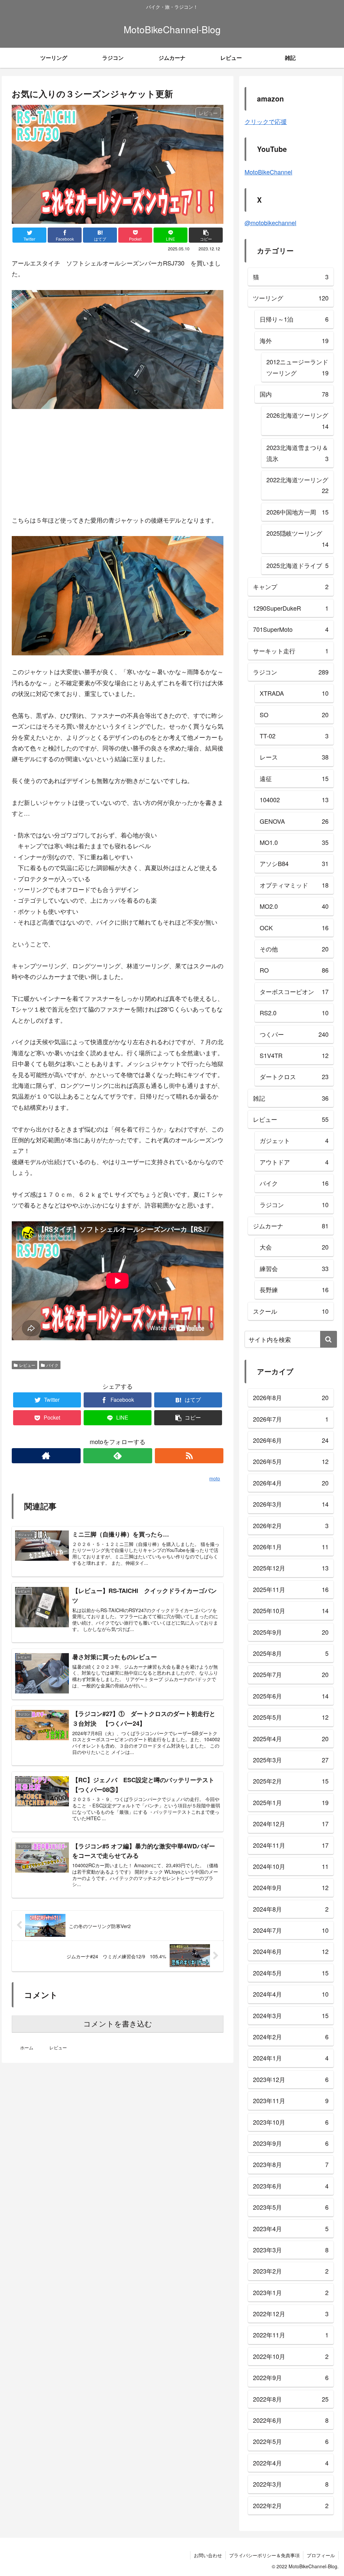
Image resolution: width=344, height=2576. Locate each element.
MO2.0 (294, 906)
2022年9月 (291, 2377)
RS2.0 (294, 1013)
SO (294, 714)
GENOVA (294, 821)
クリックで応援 (266, 121)
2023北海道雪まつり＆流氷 (297, 453)
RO (294, 970)
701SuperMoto (291, 629)
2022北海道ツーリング (297, 485)
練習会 (294, 1268)
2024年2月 (291, 2037)
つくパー (294, 1034)
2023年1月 (291, 2292)
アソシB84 (294, 863)
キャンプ (291, 586)
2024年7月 (291, 1930)
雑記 (291, 1098)
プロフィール (321, 2555)
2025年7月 (291, 1674)
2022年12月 (291, 2314)
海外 (294, 340)
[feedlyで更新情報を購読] (118, 1456)
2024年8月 (291, 1909)
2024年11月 (291, 1845)
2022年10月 (291, 2356)
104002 (294, 800)
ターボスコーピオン (294, 991)
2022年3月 (291, 2484)
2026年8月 (291, 1397)
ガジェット (294, 1140)
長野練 (294, 1290)
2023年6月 (291, 2186)
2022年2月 (291, 2505)
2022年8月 (291, 2399)
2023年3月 (291, 2250)
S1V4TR (294, 1055)
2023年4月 (291, 2229)
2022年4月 (291, 2463)
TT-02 (294, 736)
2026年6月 (291, 1440)
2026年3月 (291, 1504)
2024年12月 (291, 1824)
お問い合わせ (208, 2555)
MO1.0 (294, 842)
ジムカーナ (291, 1226)
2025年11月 (291, 1589)
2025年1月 (291, 1802)
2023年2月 (291, 2271)
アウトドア (294, 1162)
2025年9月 (291, 1632)
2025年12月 (291, 1568)
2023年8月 (291, 2164)
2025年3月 (291, 1760)
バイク (52, 1365)
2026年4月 (291, 1483)
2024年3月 (291, 2015)
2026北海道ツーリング (297, 420)
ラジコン (291, 672)
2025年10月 (291, 1610)
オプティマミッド (294, 885)
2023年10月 (291, 2122)
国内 (294, 394)
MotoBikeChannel (268, 172)
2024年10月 (291, 1866)
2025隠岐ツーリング (297, 538)
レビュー (27, 1365)
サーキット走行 (291, 651)
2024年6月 (291, 1951)
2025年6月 (291, 1696)
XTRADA (294, 693)
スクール (291, 1311)
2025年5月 (291, 1717)
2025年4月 (291, 1739)
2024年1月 (291, 2058)
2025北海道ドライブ (297, 565)
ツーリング (291, 298)
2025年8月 (291, 1653)
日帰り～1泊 (294, 319)
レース (294, 757)
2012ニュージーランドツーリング (297, 367)
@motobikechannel (270, 222)
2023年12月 (291, 2079)
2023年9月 (291, 2143)
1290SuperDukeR (291, 608)
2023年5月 (291, 2207)
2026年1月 (291, 1547)
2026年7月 (291, 1419)
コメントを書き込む (118, 2024)
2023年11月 (291, 2100)
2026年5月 (291, 1461)
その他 (294, 949)
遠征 (294, 778)
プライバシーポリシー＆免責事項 (264, 2555)
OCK (294, 928)
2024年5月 (291, 1973)
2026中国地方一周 (297, 512)
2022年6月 (291, 2420)
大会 (294, 1247)
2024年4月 (291, 1994)
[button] (329, 1339)
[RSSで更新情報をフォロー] (189, 1456)
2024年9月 (291, 1887)
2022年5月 (291, 2441)
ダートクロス (294, 1076)
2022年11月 (291, 2335)
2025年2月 (291, 1781)
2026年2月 (291, 1525)
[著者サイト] (46, 1456)
